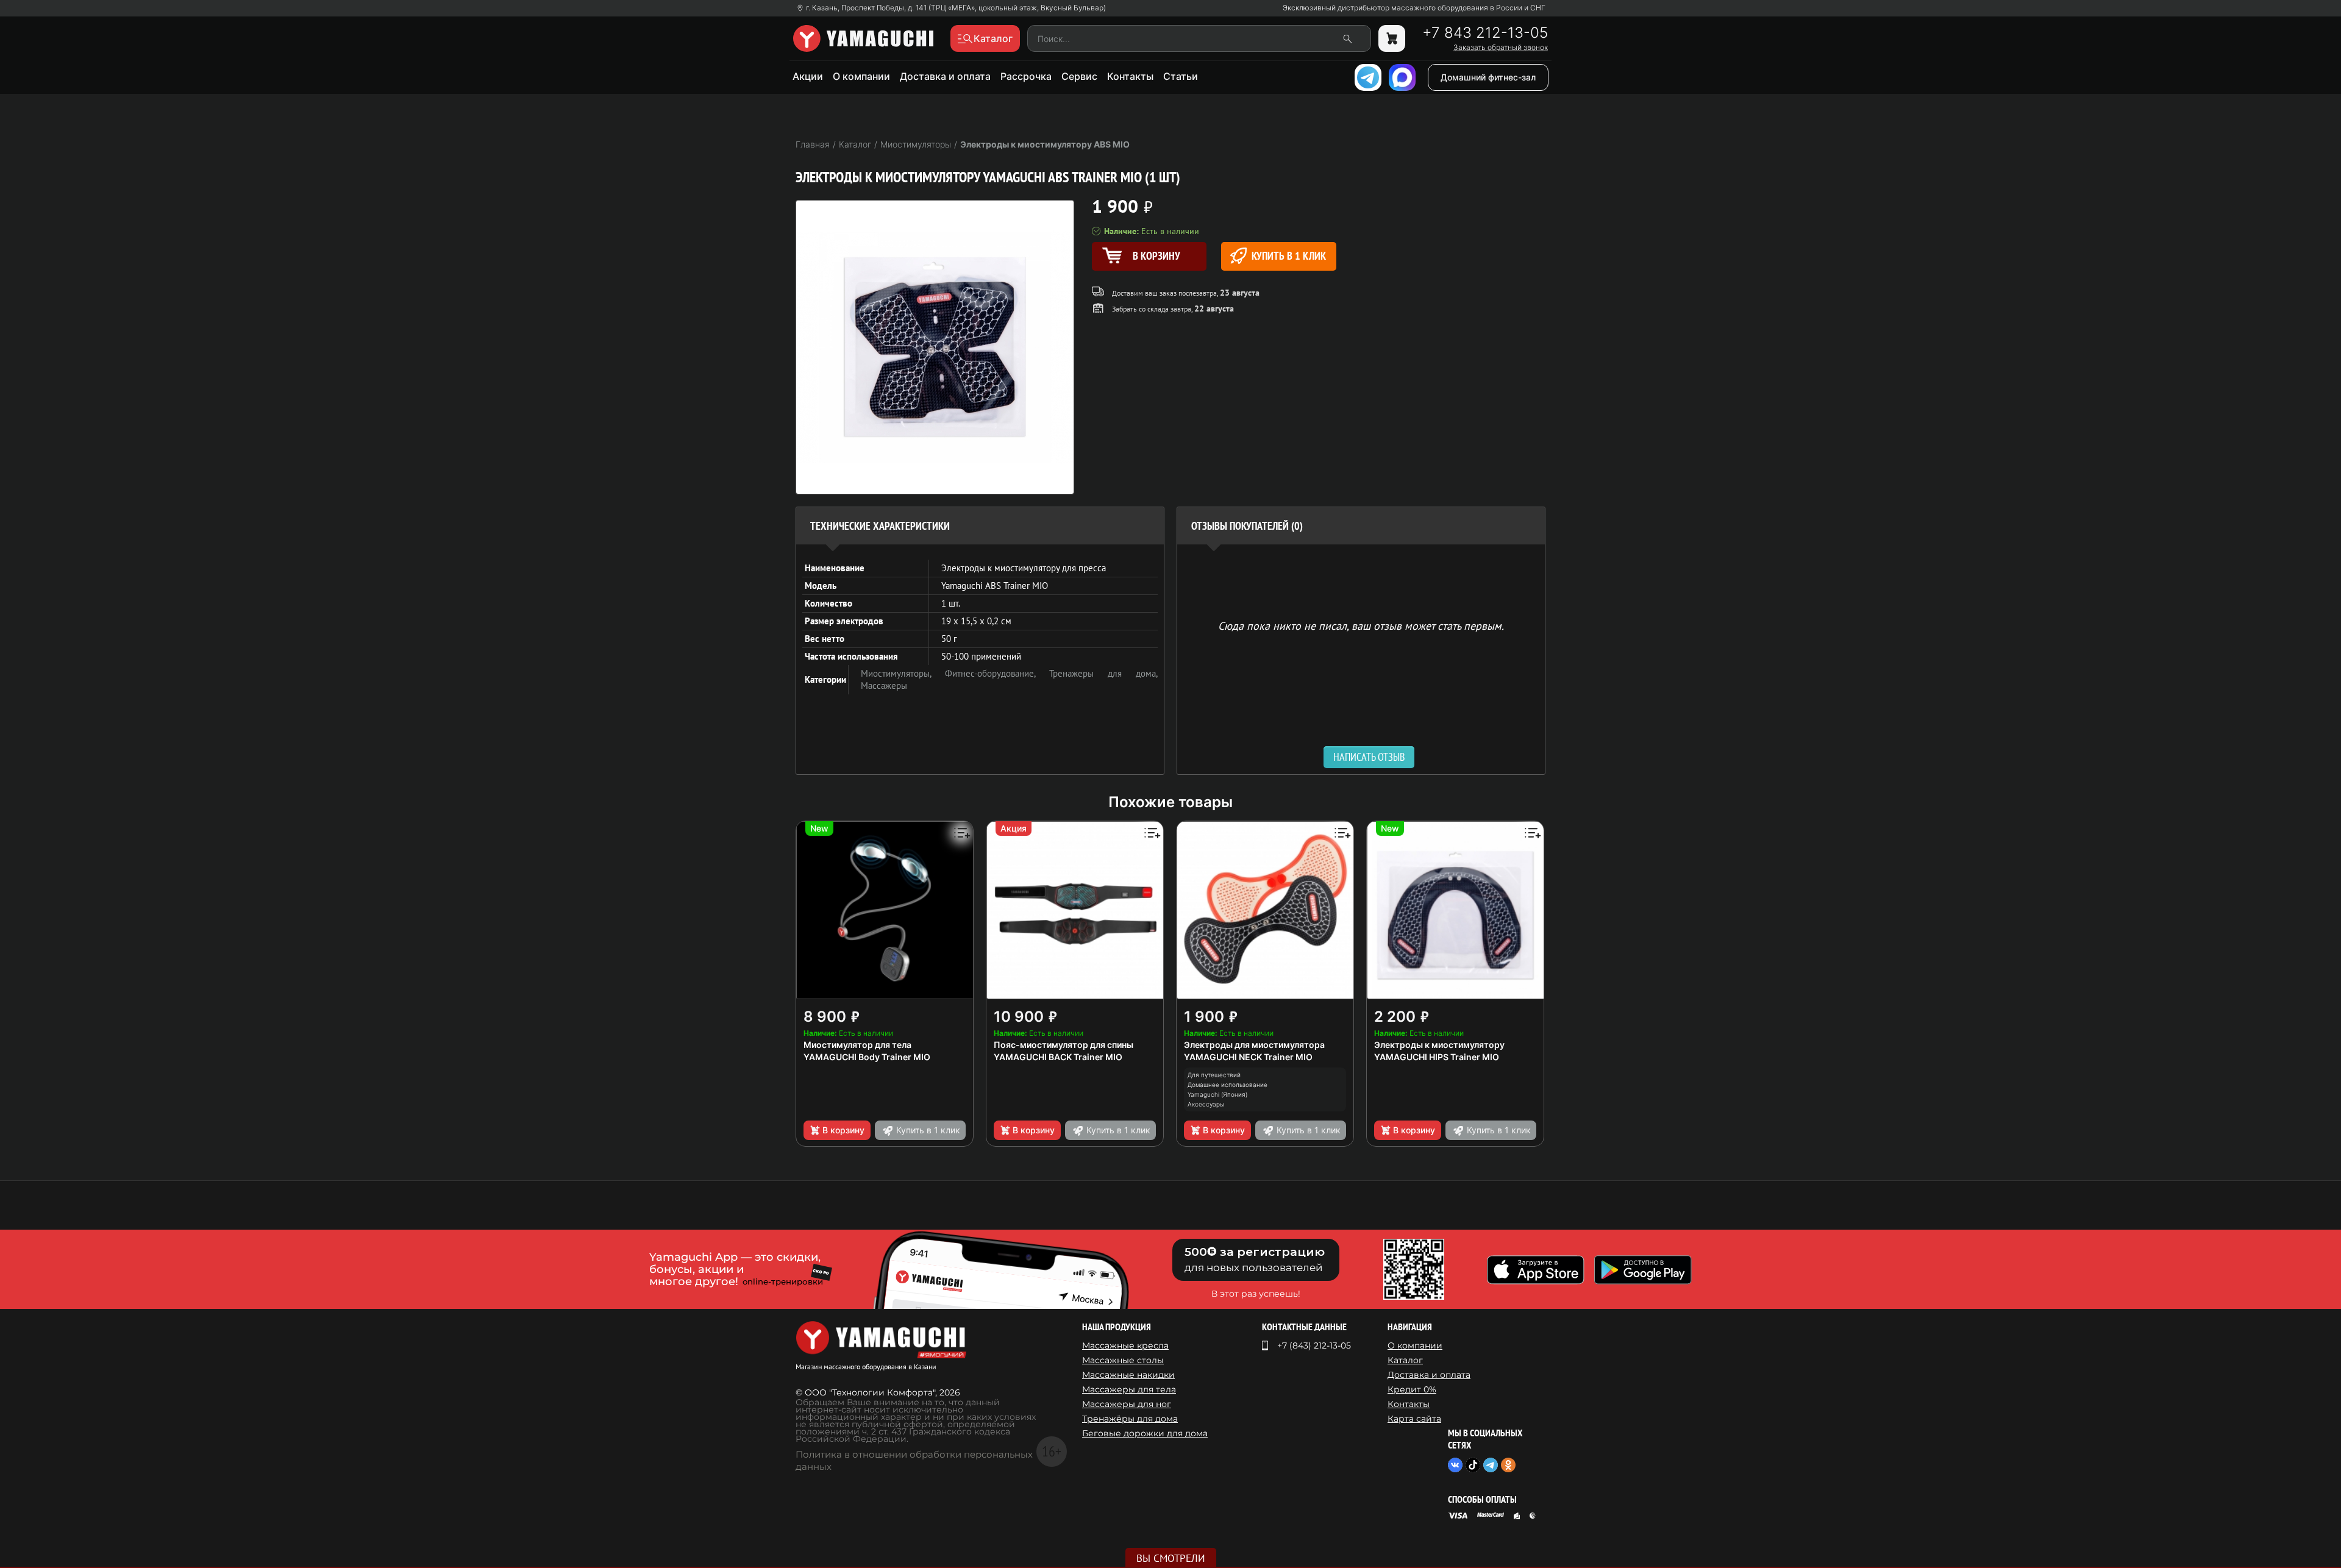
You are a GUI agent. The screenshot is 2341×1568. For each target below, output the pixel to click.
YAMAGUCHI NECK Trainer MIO (1248, 1057)
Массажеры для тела (1129, 1389)
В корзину (843, 1130)
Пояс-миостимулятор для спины (1064, 1045)
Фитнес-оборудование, (997, 673)
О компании (861, 76)
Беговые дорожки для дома (1145, 1433)
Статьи (1181, 76)
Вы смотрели (1171, 1558)
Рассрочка (1026, 76)
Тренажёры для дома (1130, 1419)
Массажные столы (1123, 1360)
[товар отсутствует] (1392, 38)
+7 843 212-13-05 (1485, 33)
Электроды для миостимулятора (1254, 1045)
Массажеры (884, 686)
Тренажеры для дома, (1103, 673)
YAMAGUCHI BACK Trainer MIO (1058, 1057)
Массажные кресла (1125, 1345)
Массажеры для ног (1127, 1404)
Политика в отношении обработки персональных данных (914, 1460)
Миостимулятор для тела (857, 1045)
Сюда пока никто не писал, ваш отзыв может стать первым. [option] (1361, 625)
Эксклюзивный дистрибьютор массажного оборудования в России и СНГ (1414, 8)
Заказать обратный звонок (1501, 48)
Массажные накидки (1128, 1375)
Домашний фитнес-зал (1488, 77)
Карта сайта (1414, 1419)
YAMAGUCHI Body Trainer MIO (867, 1057)
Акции (808, 76)
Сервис (1079, 76)
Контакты (1130, 76)
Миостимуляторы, (903, 673)
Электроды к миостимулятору (1439, 1045)
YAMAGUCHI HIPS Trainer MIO (1437, 1057)
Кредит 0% (1412, 1389)
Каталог (1405, 1360)
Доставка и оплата (945, 76)
